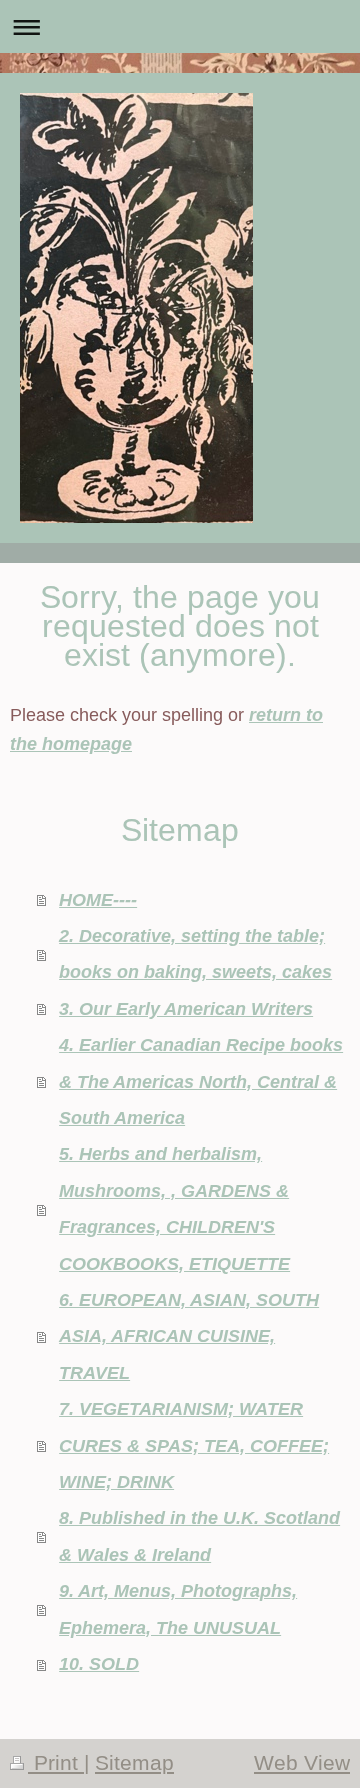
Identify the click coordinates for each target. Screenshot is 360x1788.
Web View (302, 1763)
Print (56, 1763)
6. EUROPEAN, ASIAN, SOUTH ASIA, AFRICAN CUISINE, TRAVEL (189, 1336)
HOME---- (98, 899)
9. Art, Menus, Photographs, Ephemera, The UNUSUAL (178, 1608)
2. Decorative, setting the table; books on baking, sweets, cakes (195, 953)
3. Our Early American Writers (186, 1008)
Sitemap (134, 1763)
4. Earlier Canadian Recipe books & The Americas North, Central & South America (201, 1081)
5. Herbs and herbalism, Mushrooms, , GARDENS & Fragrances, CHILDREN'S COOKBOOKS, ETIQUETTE (174, 1208)
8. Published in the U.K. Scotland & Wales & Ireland (199, 1535)
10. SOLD (99, 1663)
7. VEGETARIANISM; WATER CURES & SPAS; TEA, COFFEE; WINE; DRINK (194, 1445)
